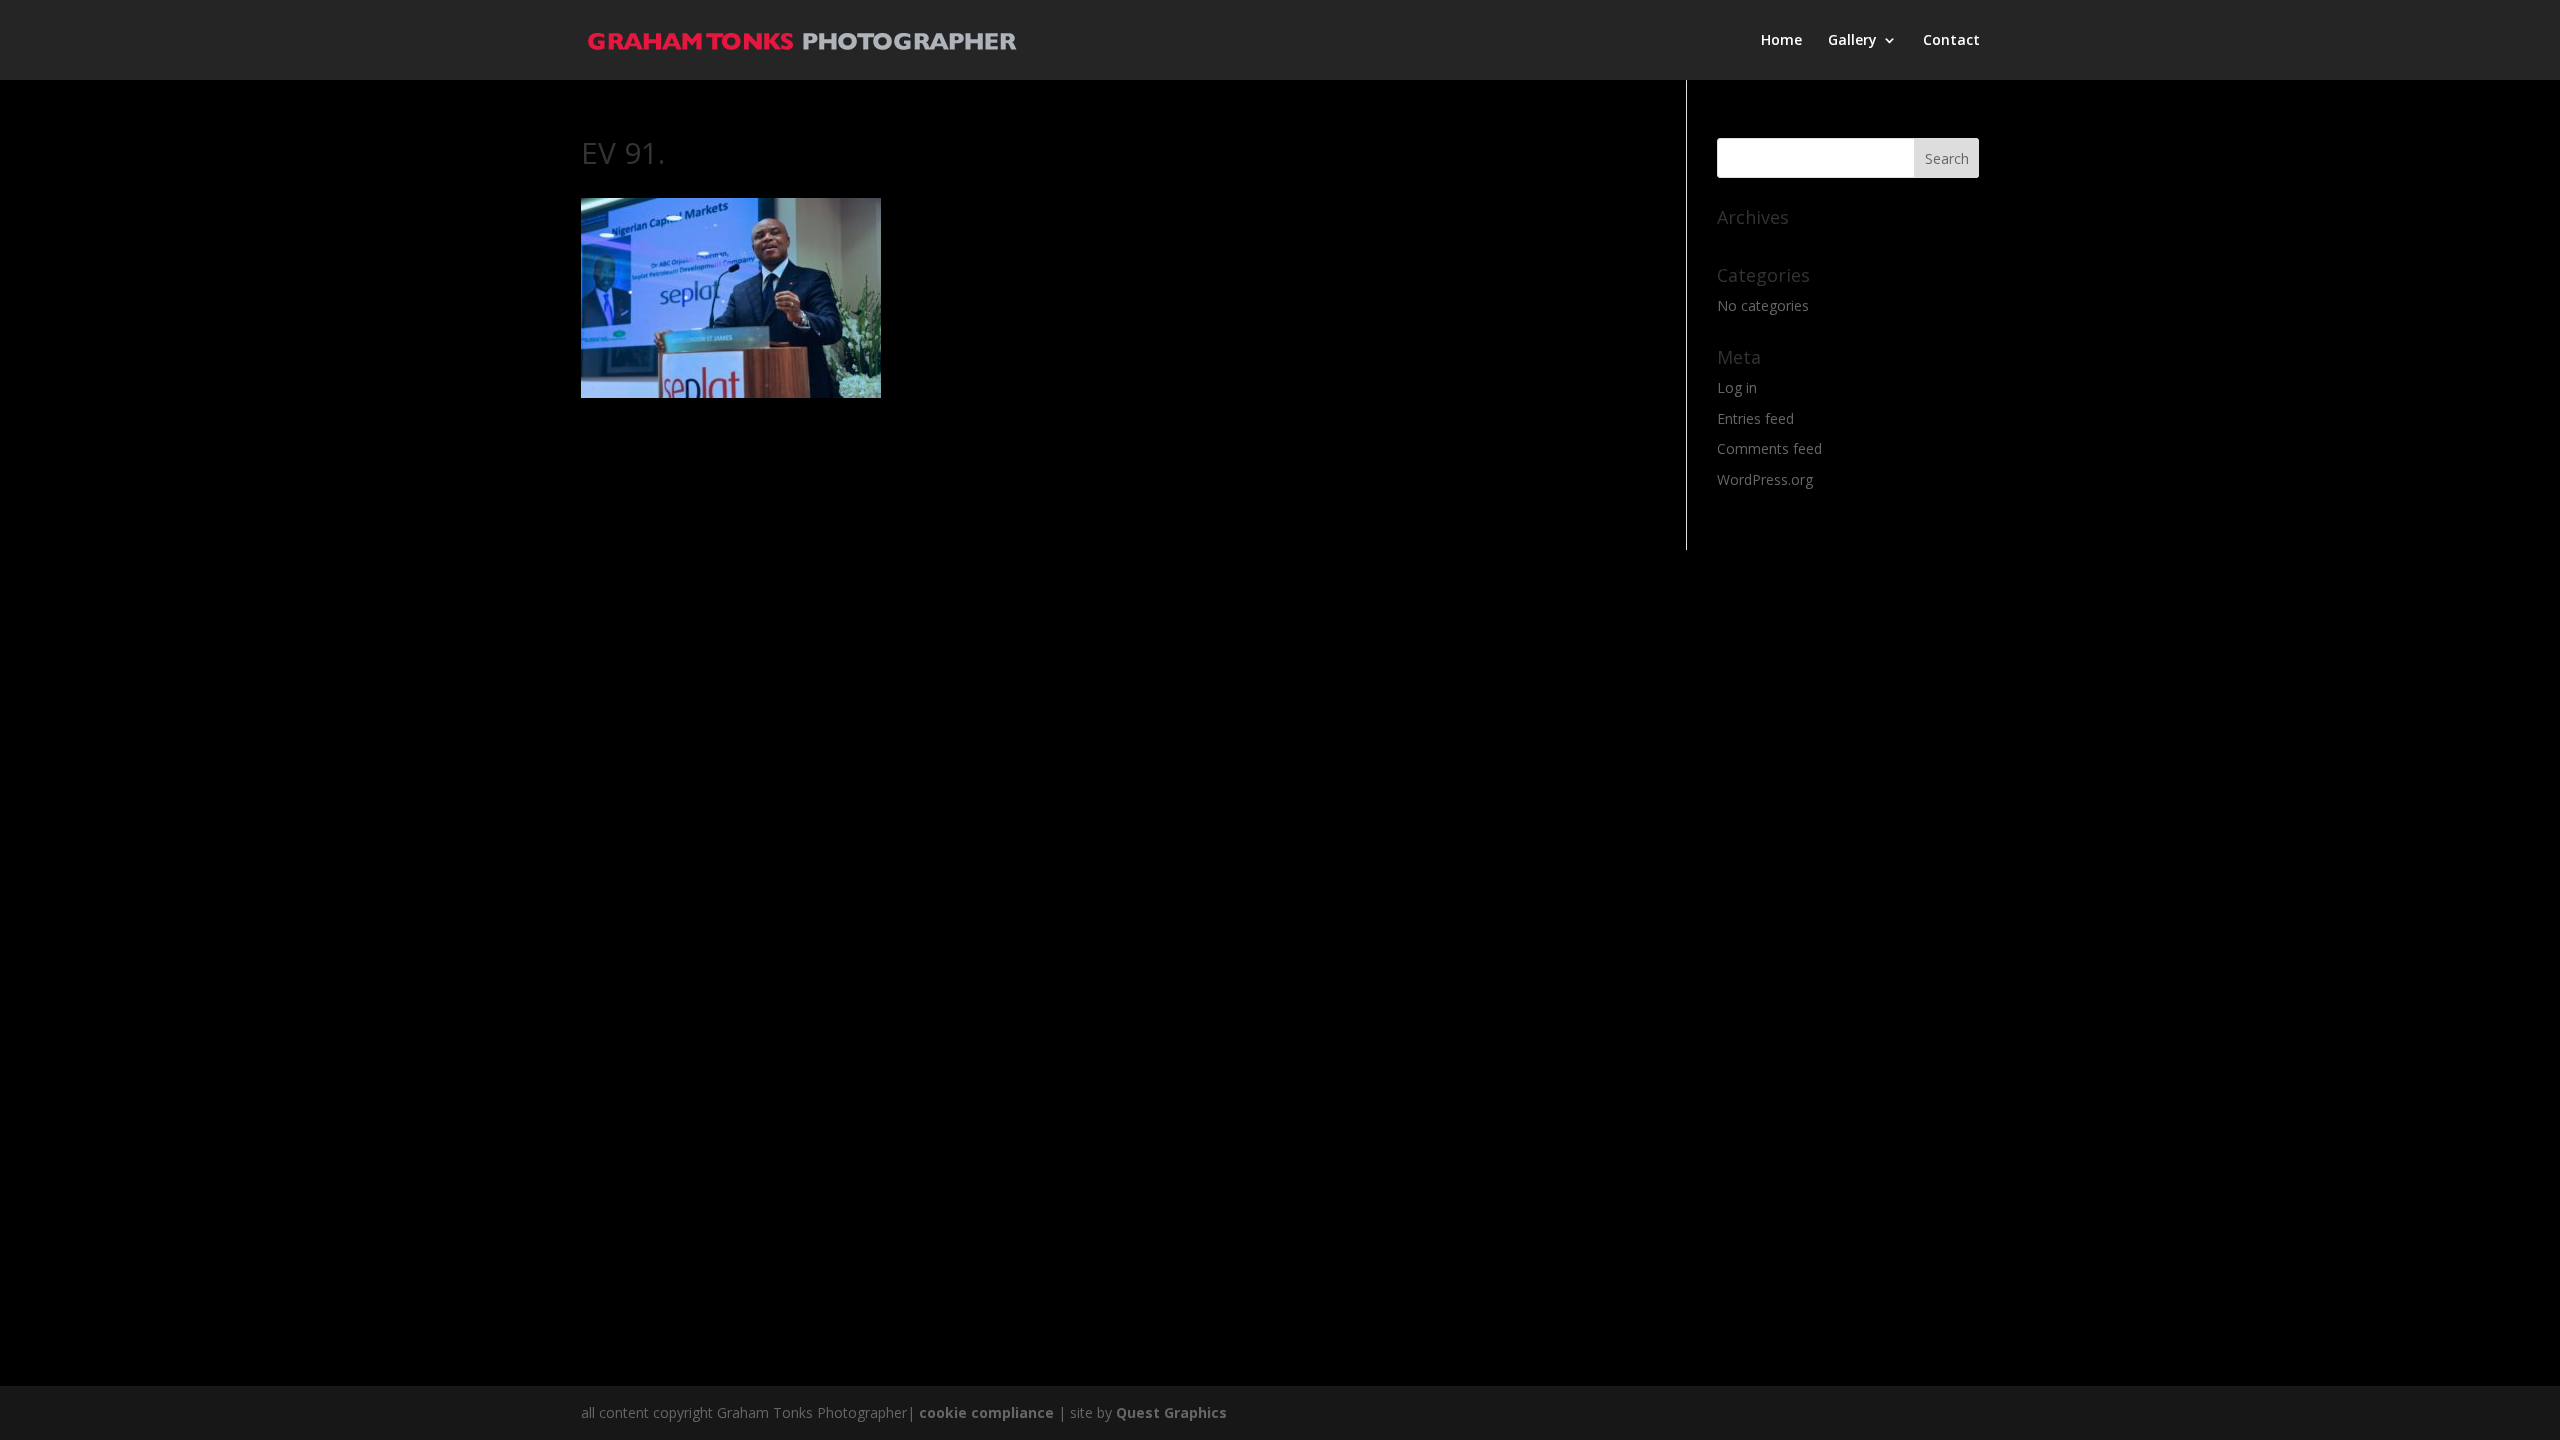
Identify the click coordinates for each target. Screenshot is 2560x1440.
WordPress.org (1765, 479)
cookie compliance (986, 1412)
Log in (1737, 387)
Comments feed (1769, 448)
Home (1781, 41)
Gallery (1852, 41)
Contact (1951, 41)
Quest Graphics (1171, 1412)
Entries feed (1755, 418)
